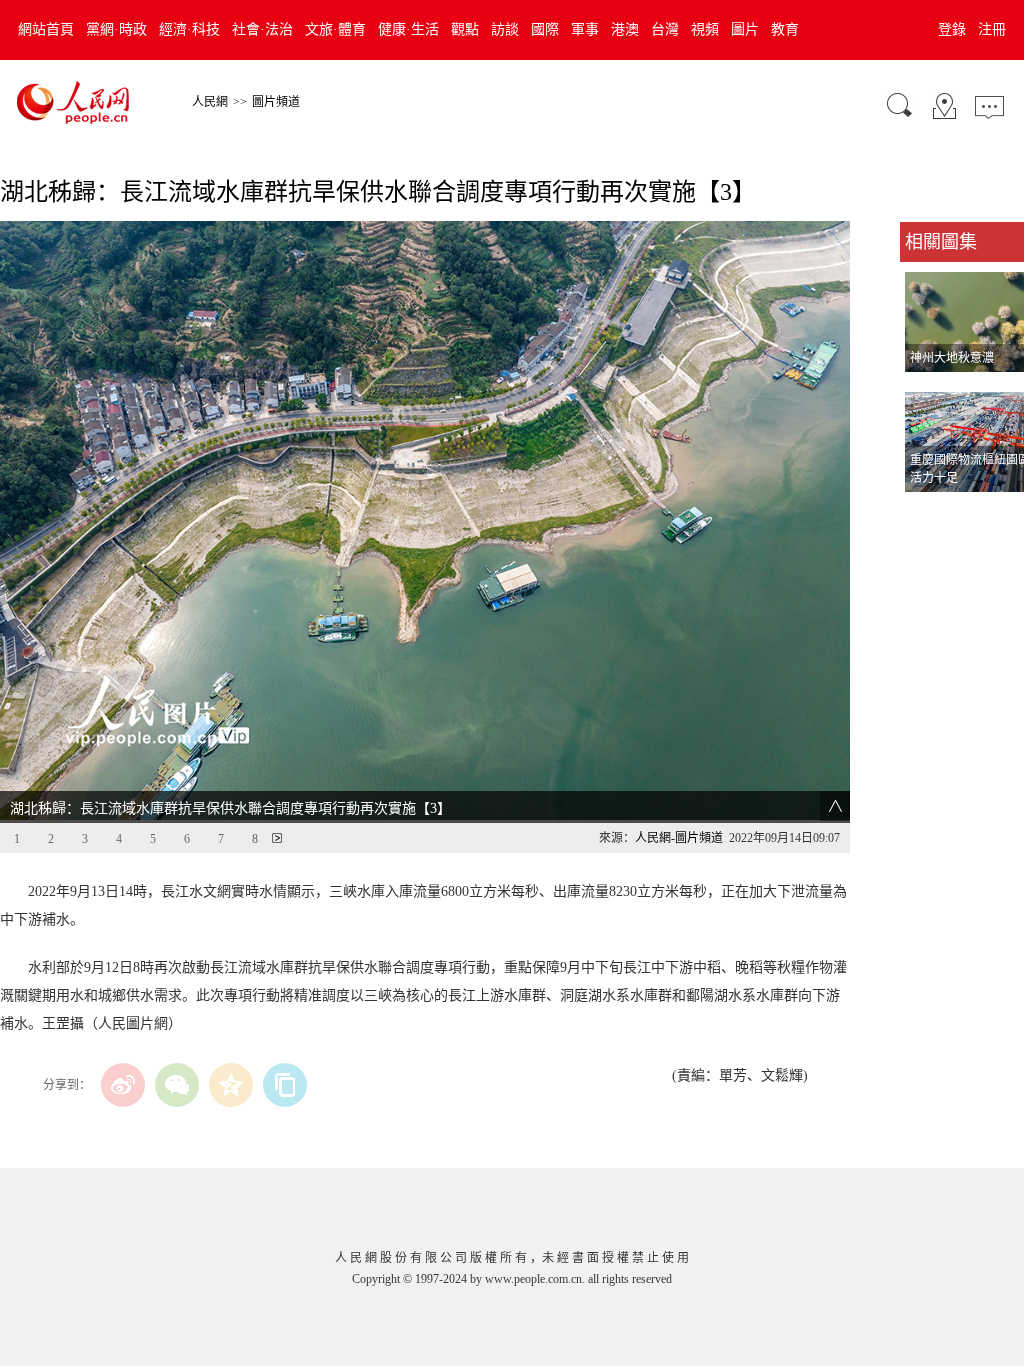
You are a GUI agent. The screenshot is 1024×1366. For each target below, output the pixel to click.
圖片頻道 (276, 102)
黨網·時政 (116, 29)
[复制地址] (285, 1085)
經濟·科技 (189, 29)
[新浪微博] (123, 1085)
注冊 (992, 29)
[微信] (177, 1085)
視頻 (705, 29)
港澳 (625, 29)
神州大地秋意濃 (952, 358)
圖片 (745, 29)
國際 (545, 29)
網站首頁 (46, 29)
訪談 (505, 29)
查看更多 (928, 512)
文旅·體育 (335, 29)
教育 (785, 29)
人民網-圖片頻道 (679, 838)
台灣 (665, 29)
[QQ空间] (231, 1085)
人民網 (210, 102)
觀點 (465, 29)
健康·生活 (408, 29)
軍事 (585, 29)
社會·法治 (262, 29)
